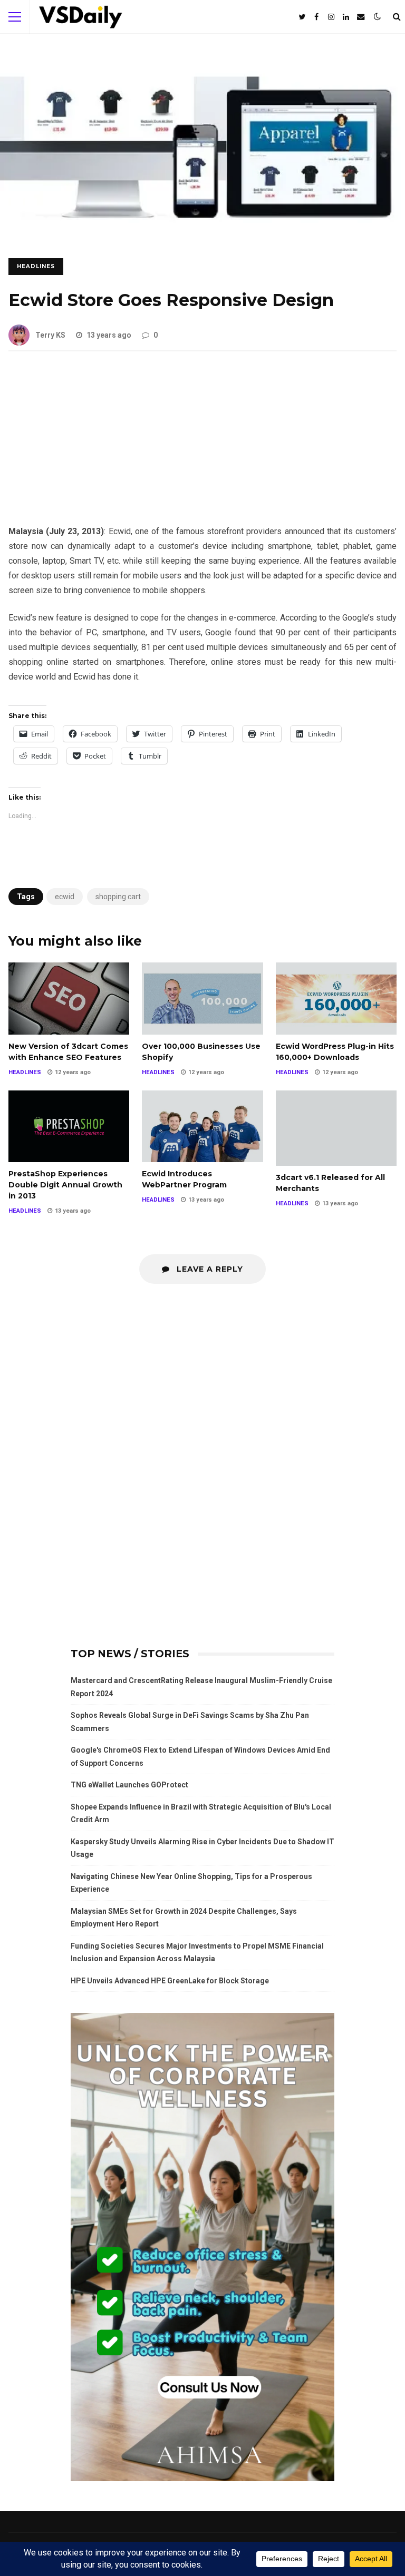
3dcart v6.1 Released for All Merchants (336, 1128)
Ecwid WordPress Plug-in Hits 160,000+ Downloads (336, 999)
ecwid (65, 897)
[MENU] (15, 17)
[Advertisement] (202, 446)
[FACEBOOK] (316, 17)
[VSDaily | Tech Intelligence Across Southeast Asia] (81, 19)
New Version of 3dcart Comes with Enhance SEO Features (69, 999)
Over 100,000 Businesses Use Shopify (202, 999)
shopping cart (118, 897)
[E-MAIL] (361, 17)
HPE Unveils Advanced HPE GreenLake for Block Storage (170, 1981)
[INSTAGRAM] (331, 17)
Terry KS (50, 335)
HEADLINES (36, 266)
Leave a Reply (209, 1269)
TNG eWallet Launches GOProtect (129, 1785)
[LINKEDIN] (346, 17)
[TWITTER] (302, 17)
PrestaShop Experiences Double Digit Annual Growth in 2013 (69, 1127)
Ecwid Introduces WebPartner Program (202, 1127)
